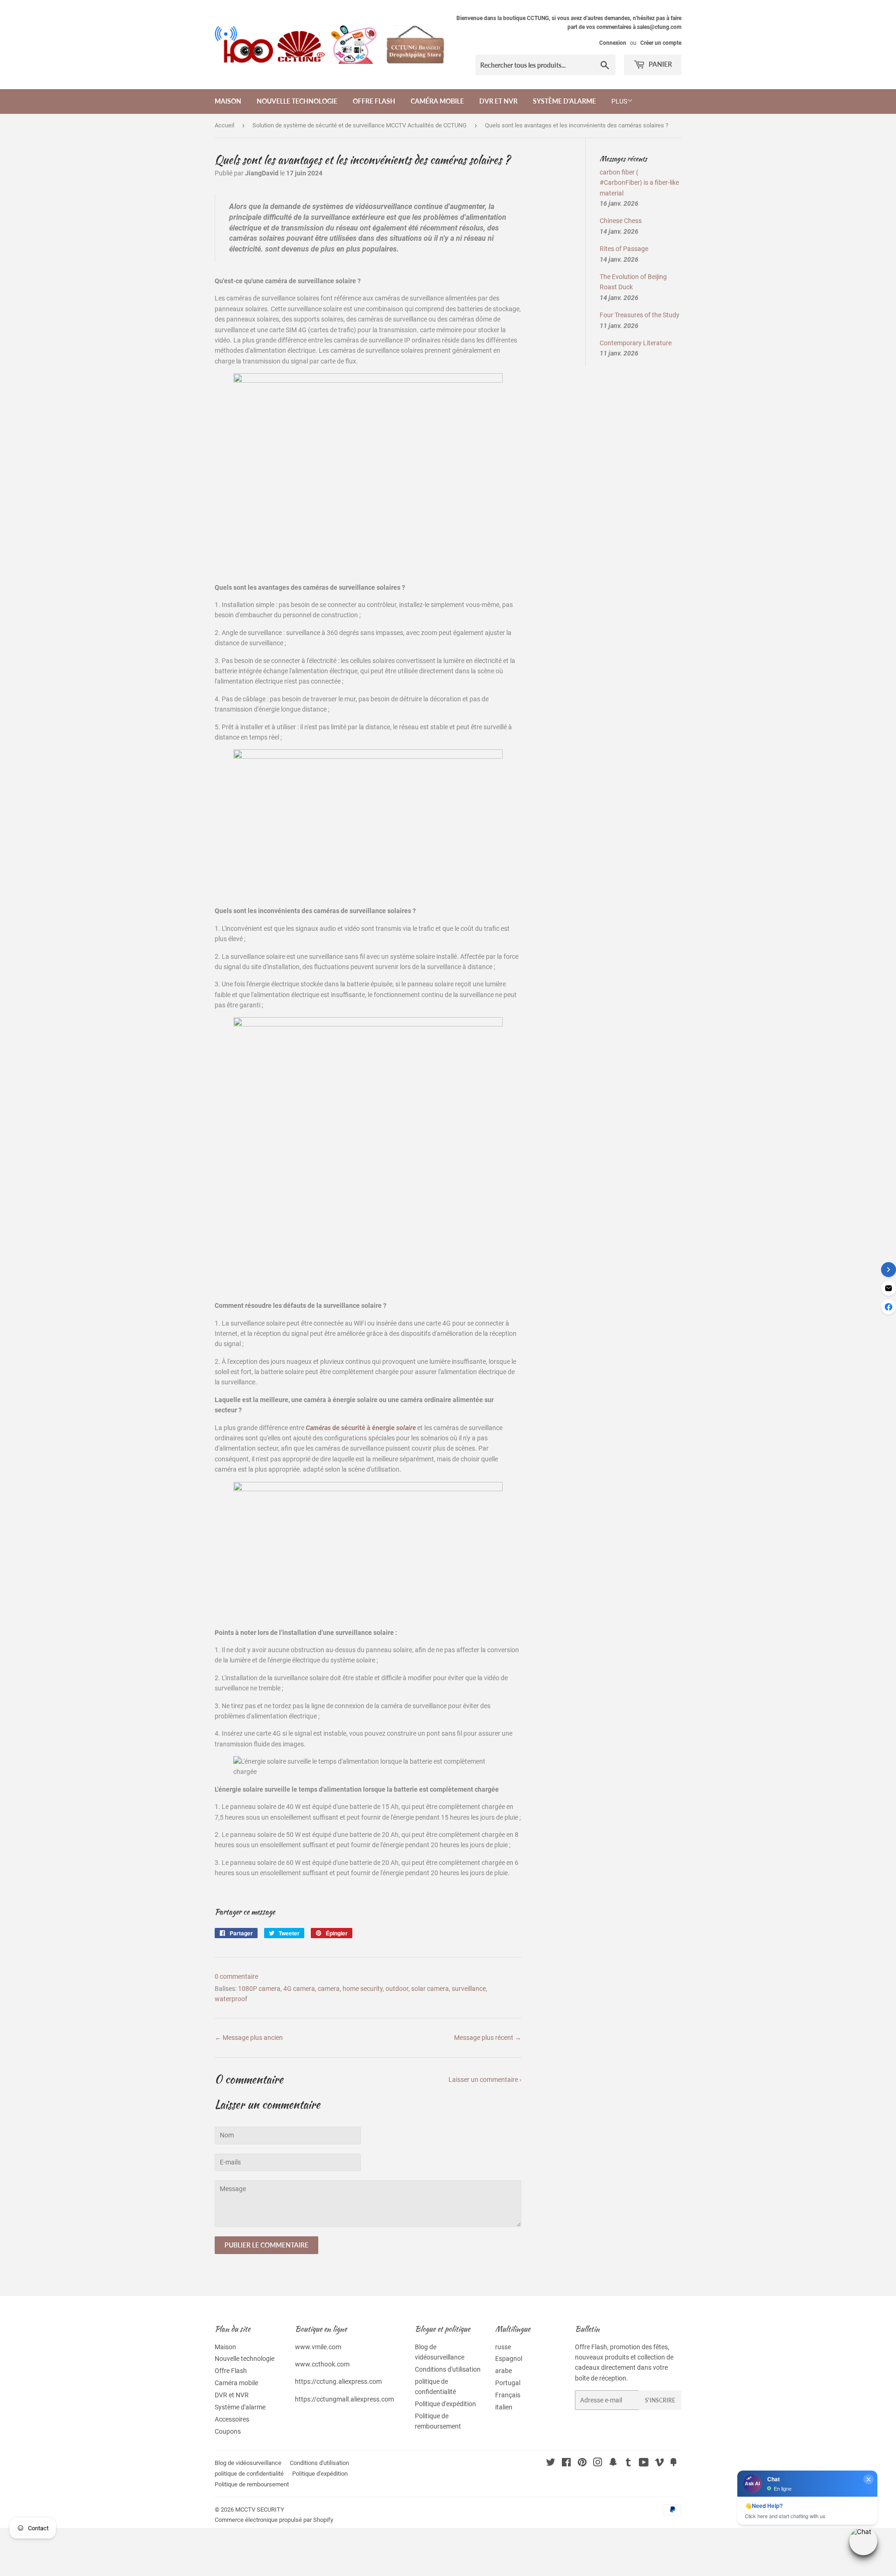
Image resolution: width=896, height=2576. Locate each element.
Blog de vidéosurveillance (248, 2463)
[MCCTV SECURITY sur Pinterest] (582, 2464)
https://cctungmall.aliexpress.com (344, 2399)
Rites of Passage (624, 249)
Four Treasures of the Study (640, 315)
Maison (228, 101)
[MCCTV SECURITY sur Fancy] (673, 2464)
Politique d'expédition (445, 2404)
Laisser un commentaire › (485, 2080)
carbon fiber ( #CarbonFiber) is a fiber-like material (639, 183)
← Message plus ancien (249, 2038)
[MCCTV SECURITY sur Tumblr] (628, 2464)
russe (503, 2347)
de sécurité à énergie (361, 1428)
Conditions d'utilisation (448, 2369)
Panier (660, 64)
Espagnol (509, 2359)
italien (504, 2407)
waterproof (231, 1999)
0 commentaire (236, 1976)
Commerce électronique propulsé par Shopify (274, 2520)
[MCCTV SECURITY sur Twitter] (551, 2464)
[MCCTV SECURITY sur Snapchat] (613, 2464)
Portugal (508, 2383)
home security (363, 1989)
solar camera (430, 1989)
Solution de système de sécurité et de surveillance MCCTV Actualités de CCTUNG (360, 125)
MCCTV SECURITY (260, 2510)
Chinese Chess (621, 221)
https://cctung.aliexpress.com (338, 2381)
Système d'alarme (564, 101)
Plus (619, 101)
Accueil (224, 125)
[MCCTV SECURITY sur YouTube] (644, 2464)
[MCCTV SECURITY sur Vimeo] (659, 2464)
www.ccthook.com (322, 2364)
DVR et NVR (498, 101)
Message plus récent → (488, 2038)
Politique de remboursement (252, 2484)
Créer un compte (661, 43)
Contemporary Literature (636, 343)
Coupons (228, 2431)
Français (508, 2395)
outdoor (397, 1989)
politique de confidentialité (249, 2474)
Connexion (613, 43)
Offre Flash (374, 101)
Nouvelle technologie (297, 101)
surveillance (469, 1989)
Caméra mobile (437, 101)
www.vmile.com (318, 2347)
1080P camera (259, 1989)
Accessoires (232, 2419)
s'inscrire (660, 2400)
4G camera (299, 1989)
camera (329, 1989)
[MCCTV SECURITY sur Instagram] (598, 2464)
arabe (504, 2371)
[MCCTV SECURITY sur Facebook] (566, 2464)
